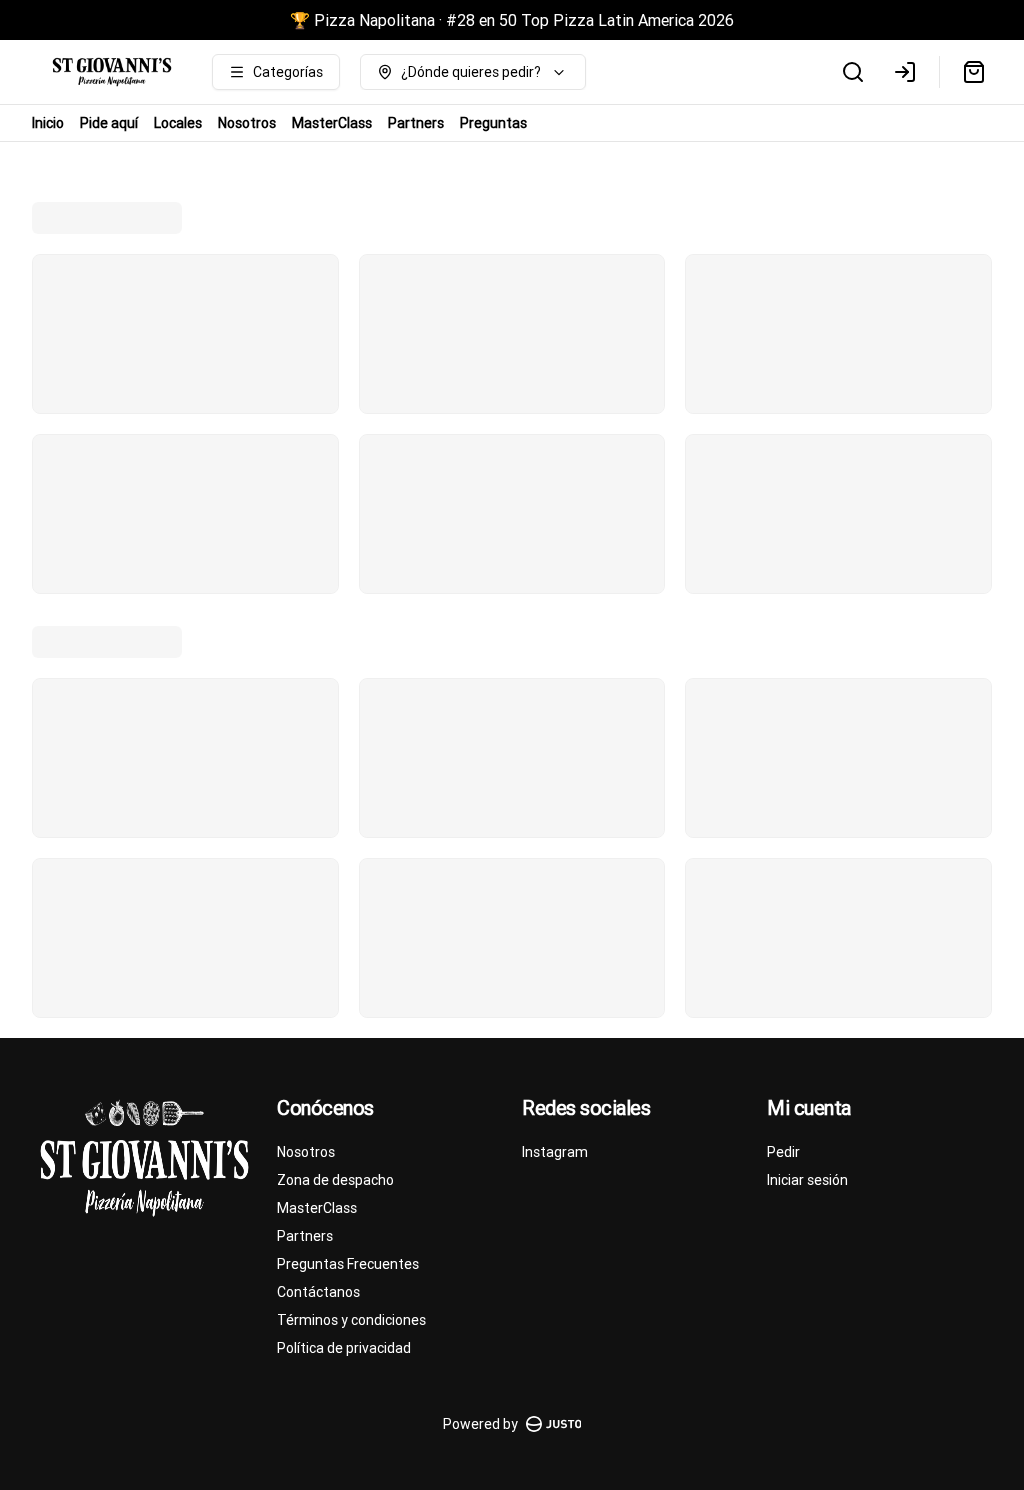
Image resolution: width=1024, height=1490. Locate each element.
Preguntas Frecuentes (348, 1264)
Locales (178, 123)
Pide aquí (109, 123)
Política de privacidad (344, 1348)
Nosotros (247, 123)
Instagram (555, 1152)
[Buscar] (853, 72)
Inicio (48, 123)
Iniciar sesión (807, 1180)
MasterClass (332, 123)
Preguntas (493, 123)
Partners (416, 123)
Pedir (783, 1152)
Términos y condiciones (351, 1320)
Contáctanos (318, 1292)
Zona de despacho (335, 1180)
